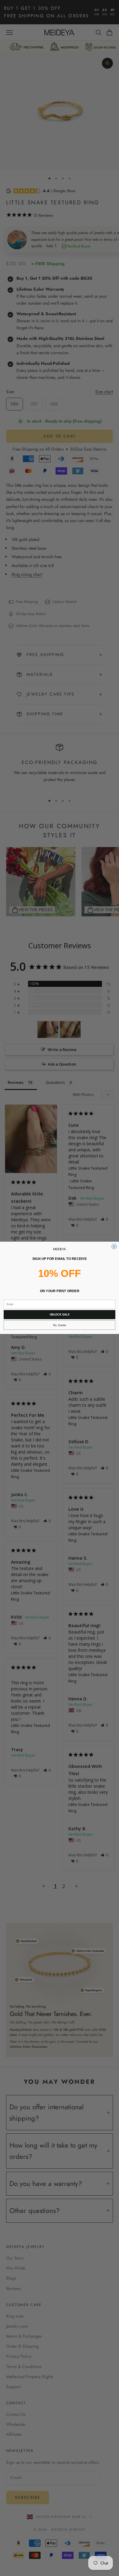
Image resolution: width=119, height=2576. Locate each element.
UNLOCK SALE (60, 1315)
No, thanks (60, 1325)
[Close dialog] (114, 1247)
